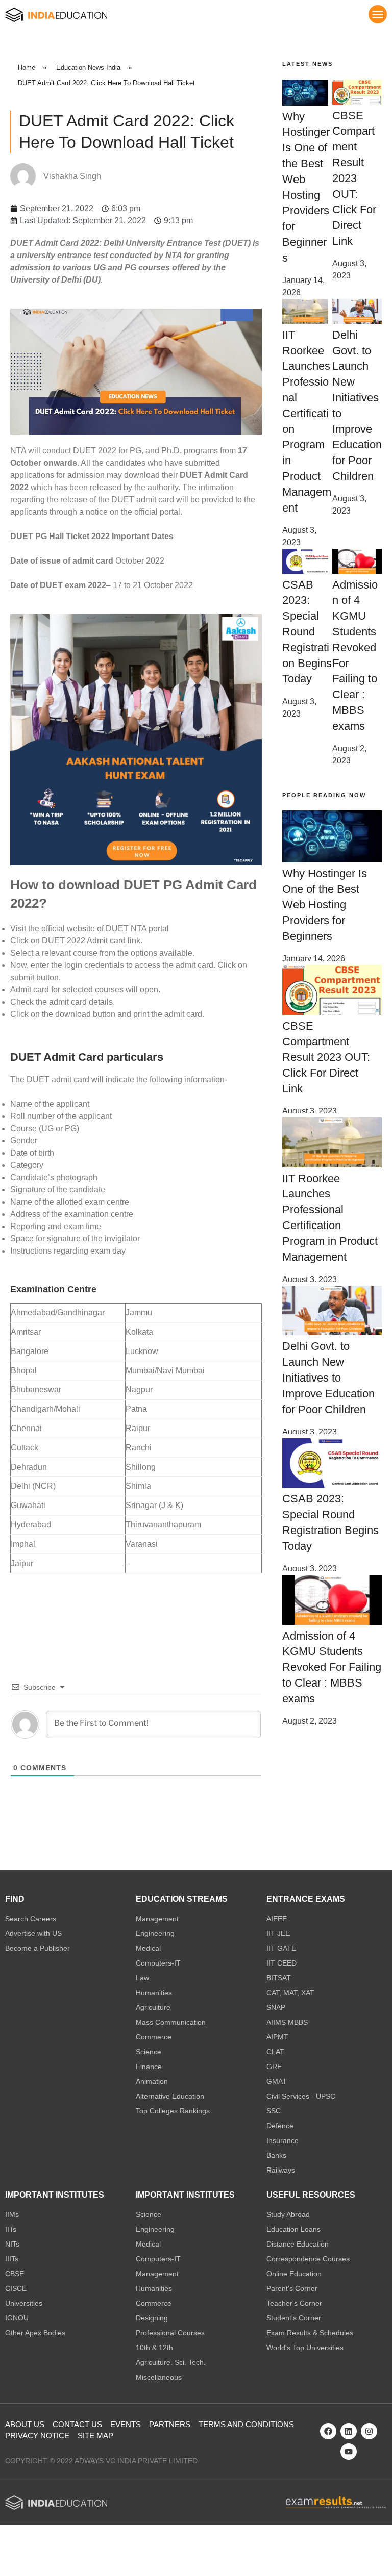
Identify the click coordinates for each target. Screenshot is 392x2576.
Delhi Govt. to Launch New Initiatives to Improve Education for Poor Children (328, 1378)
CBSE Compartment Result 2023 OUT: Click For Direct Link (354, 178)
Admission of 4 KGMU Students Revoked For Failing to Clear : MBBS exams (332, 1667)
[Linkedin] (349, 2431)
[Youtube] (349, 2452)
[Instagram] (369, 2431)
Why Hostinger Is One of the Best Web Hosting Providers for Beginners (325, 905)
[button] (378, 14)
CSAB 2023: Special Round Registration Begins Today (307, 632)
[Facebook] (328, 2431)
